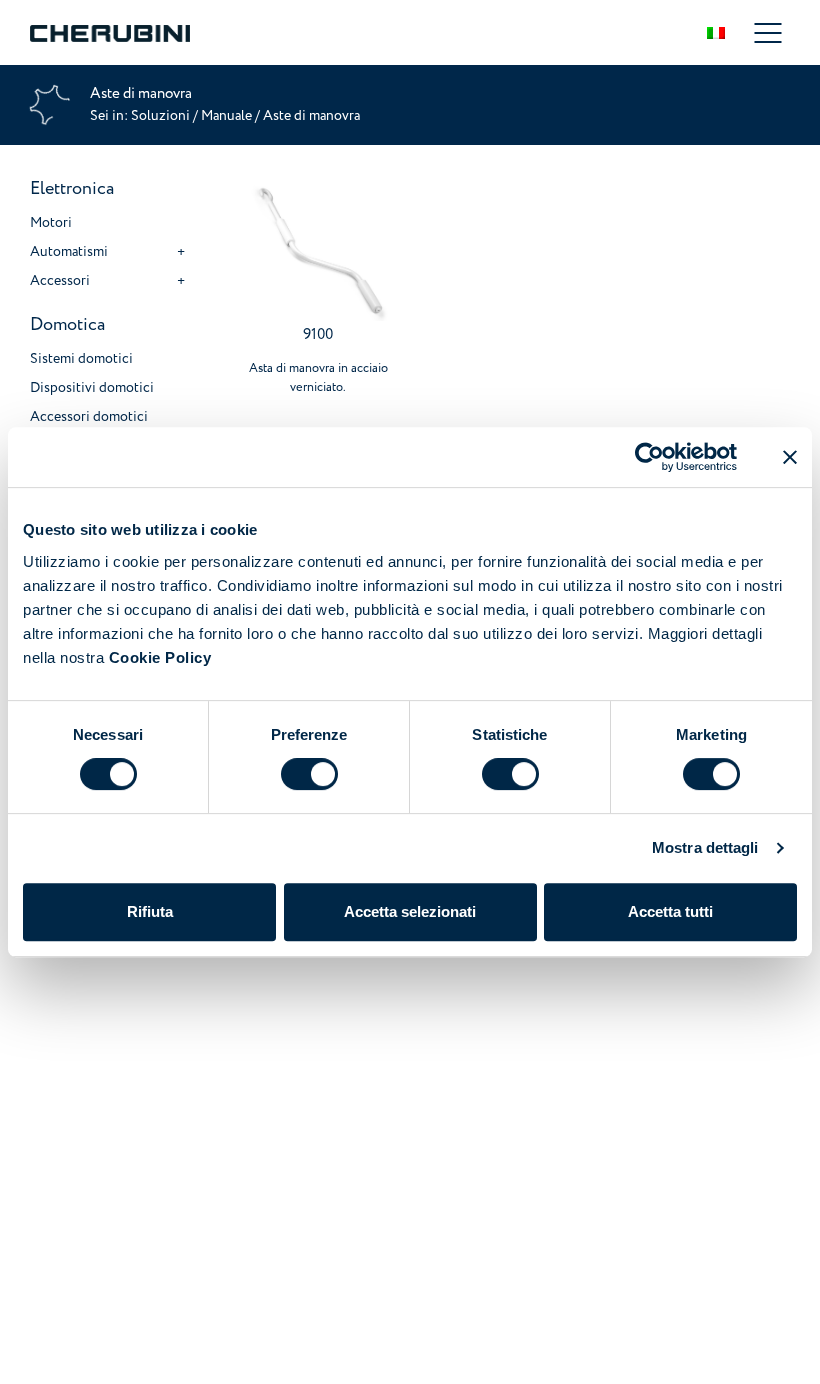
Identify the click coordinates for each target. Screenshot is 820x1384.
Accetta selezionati (410, 911)
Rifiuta (150, 911)
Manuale (226, 115)
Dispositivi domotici (92, 387)
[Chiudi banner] (790, 457)
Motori (51, 222)
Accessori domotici (89, 416)
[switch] (309, 774)
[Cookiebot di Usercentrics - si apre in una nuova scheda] (649, 457)
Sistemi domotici (81, 358)
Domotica (67, 324)
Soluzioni (162, 115)
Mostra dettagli (705, 847)
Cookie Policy (160, 657)
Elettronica (72, 188)
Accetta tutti (670, 911)
